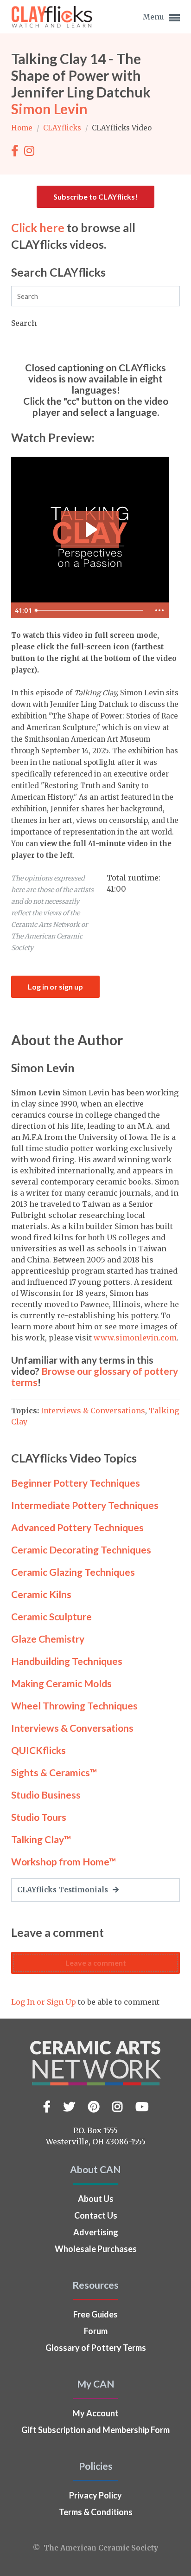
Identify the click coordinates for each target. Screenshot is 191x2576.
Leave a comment (96, 1963)
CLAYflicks (63, 128)
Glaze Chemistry (48, 1639)
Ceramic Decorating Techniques (81, 1550)
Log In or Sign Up (44, 2002)
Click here (38, 227)
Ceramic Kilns (41, 1594)
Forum (96, 2331)
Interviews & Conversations (93, 1411)
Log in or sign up (55, 987)
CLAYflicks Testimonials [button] (64, 1890)
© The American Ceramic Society (95, 2548)
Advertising (96, 2232)
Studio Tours (39, 1817)
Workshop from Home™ (64, 1861)
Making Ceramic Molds (61, 1683)
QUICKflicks (38, 1750)
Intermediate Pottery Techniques (85, 1505)
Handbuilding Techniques (67, 1661)
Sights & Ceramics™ (54, 1772)
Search (24, 323)
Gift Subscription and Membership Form (95, 2430)
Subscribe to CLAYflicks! (95, 197)
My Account (95, 2413)
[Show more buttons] (159, 610)
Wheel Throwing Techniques (74, 1705)
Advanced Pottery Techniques (77, 1527)
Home (23, 128)
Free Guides (95, 2314)
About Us (96, 2199)
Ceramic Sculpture (51, 1616)
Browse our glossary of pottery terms (95, 1376)
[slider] (91, 610)
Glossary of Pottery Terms (96, 2348)
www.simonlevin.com (134, 1338)
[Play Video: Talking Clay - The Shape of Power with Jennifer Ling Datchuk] (90, 530)
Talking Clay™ (41, 1839)
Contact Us (96, 2215)
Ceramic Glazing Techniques (73, 1572)
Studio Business (46, 1795)
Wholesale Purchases (96, 2249)
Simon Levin (49, 109)
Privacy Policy (95, 2495)
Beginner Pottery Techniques (76, 1483)
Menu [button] (154, 17)
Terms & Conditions (96, 2512)
